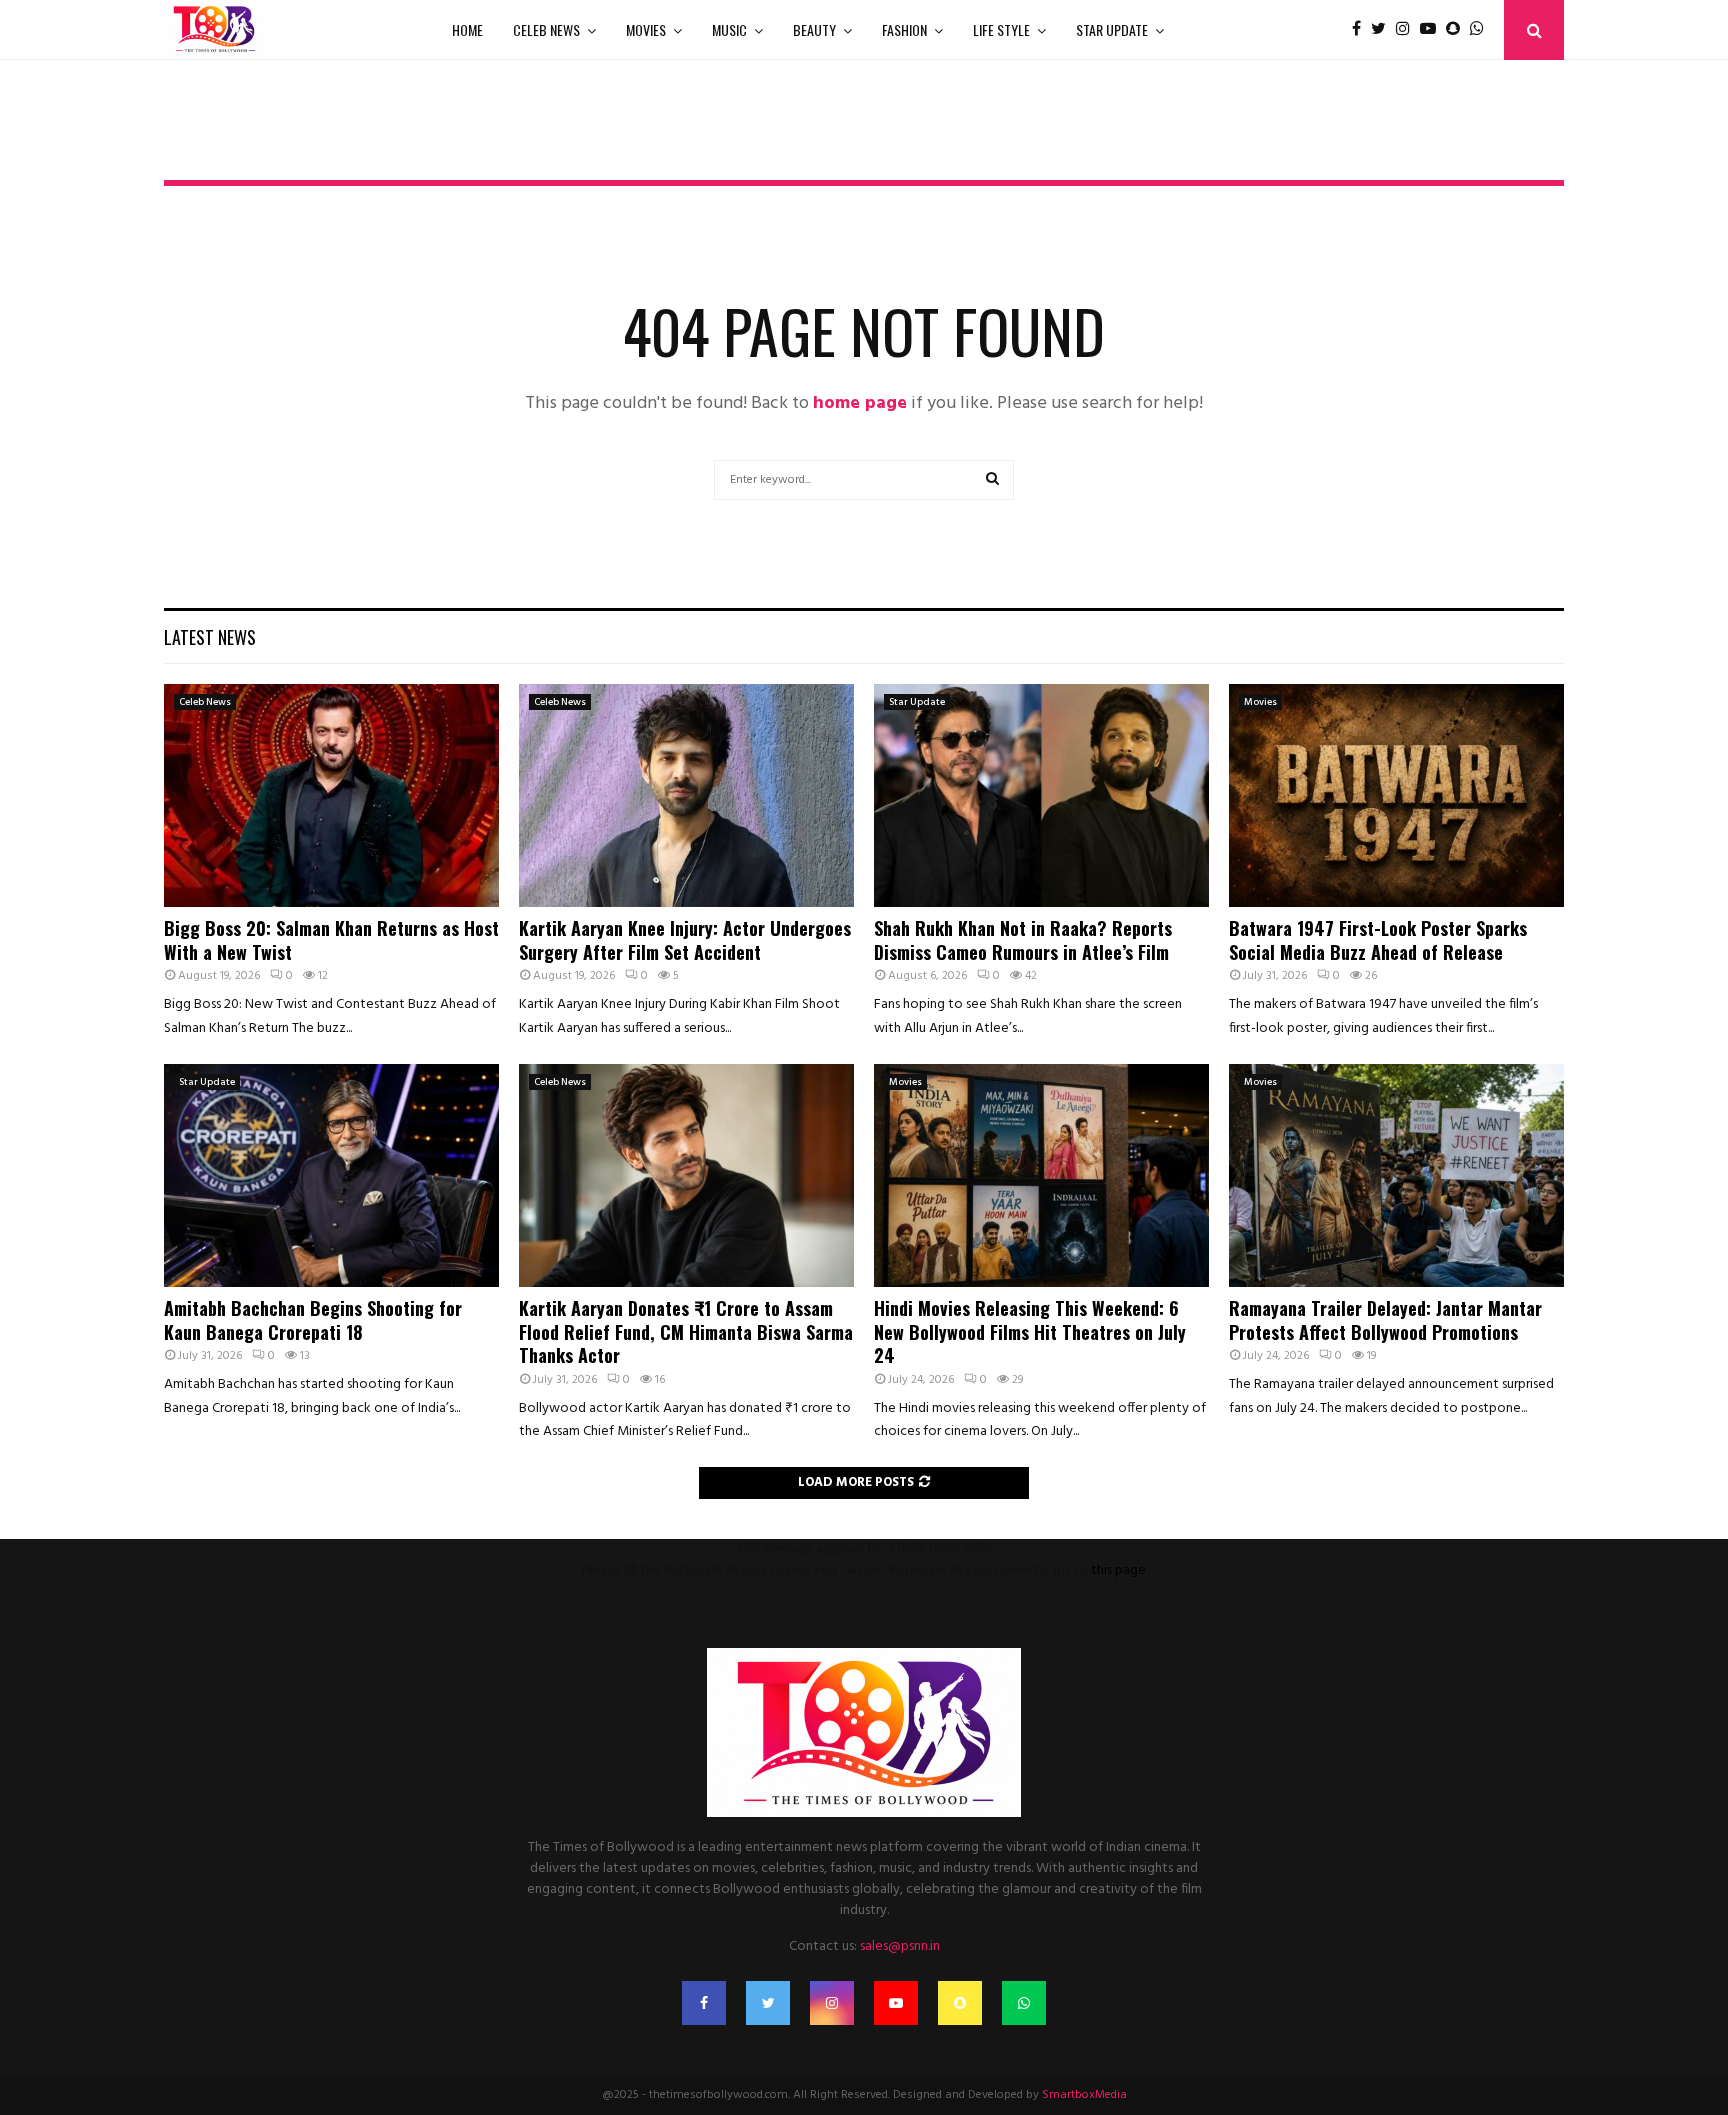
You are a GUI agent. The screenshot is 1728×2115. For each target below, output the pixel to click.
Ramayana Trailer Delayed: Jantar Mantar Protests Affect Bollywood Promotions (1385, 1319)
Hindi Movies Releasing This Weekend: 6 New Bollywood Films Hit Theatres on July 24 (1030, 1331)
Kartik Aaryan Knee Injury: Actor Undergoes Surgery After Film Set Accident (685, 939)
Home (467, 29)
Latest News (210, 637)
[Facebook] (1361, 30)
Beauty (814, 29)
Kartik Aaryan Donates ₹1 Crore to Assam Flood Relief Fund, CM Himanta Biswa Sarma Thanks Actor (686, 1331)
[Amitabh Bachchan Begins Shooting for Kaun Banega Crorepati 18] (331, 1175)
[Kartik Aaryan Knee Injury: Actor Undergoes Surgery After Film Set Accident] (686, 795)
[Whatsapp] (1482, 30)
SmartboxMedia (1084, 2095)
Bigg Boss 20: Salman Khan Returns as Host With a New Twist (331, 939)
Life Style (1001, 29)
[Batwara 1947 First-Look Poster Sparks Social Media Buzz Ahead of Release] (1396, 795)
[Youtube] (1433, 30)
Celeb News (546, 29)
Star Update (1112, 29)
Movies (646, 29)
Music (729, 29)
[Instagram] (1408, 30)
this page (1118, 1570)
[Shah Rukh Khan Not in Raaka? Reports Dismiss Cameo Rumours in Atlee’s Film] (1041, 795)
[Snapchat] (1458, 30)
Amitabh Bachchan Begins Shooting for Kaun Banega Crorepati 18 (313, 1319)
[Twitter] (1383, 30)
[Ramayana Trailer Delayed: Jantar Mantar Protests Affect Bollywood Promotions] (1396, 1175)
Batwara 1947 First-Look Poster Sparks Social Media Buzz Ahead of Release (1378, 939)
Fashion (904, 29)
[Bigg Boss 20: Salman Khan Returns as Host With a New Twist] (331, 795)
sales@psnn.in (900, 1946)
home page (860, 403)
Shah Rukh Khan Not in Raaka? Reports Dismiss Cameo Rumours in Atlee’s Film (1023, 939)
